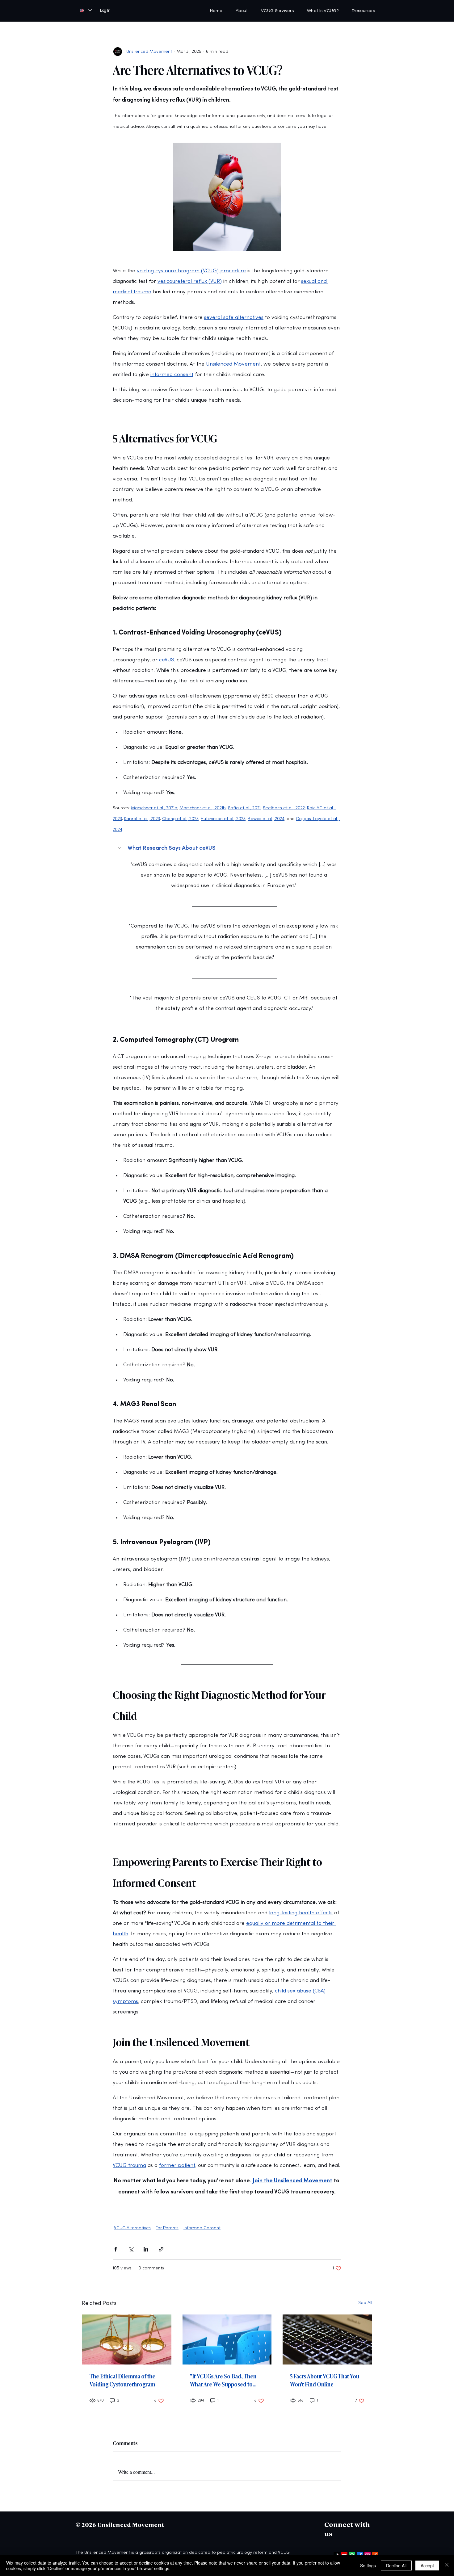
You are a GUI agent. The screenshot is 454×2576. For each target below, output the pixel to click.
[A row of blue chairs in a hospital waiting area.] (227, 2339)
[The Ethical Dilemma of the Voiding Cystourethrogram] (127, 2339)
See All (365, 2303)
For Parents (167, 2228)
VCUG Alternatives (132, 2228)
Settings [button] (368, 2566)
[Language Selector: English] (86, 10)
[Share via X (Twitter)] (131, 2249)
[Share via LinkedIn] (146, 2249)
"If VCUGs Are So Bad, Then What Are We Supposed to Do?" (223, 2380)
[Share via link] (161, 2249)
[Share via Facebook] (116, 2249)
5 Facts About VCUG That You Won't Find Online (325, 2380)
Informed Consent (202, 2228)
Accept (427, 2566)
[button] (363, 11)
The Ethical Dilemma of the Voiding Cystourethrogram (122, 2380)
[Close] (447, 2566)
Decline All (396, 2566)
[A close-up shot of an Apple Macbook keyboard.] (327, 2339)
